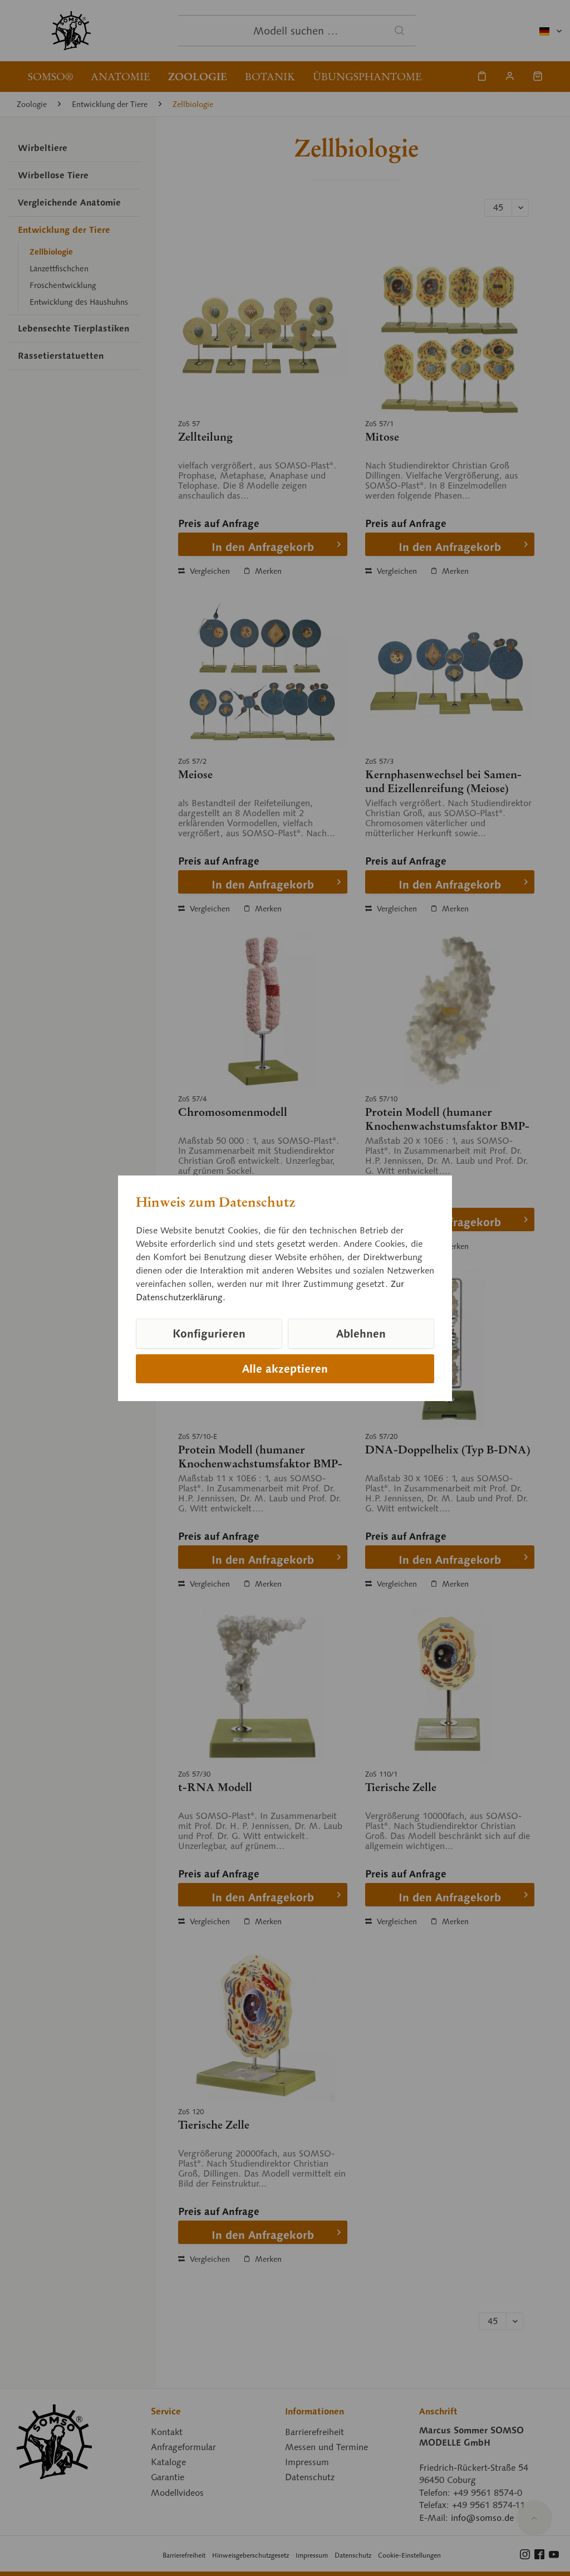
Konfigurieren (209, 1334)
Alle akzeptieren (285, 1369)
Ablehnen (361, 1334)
